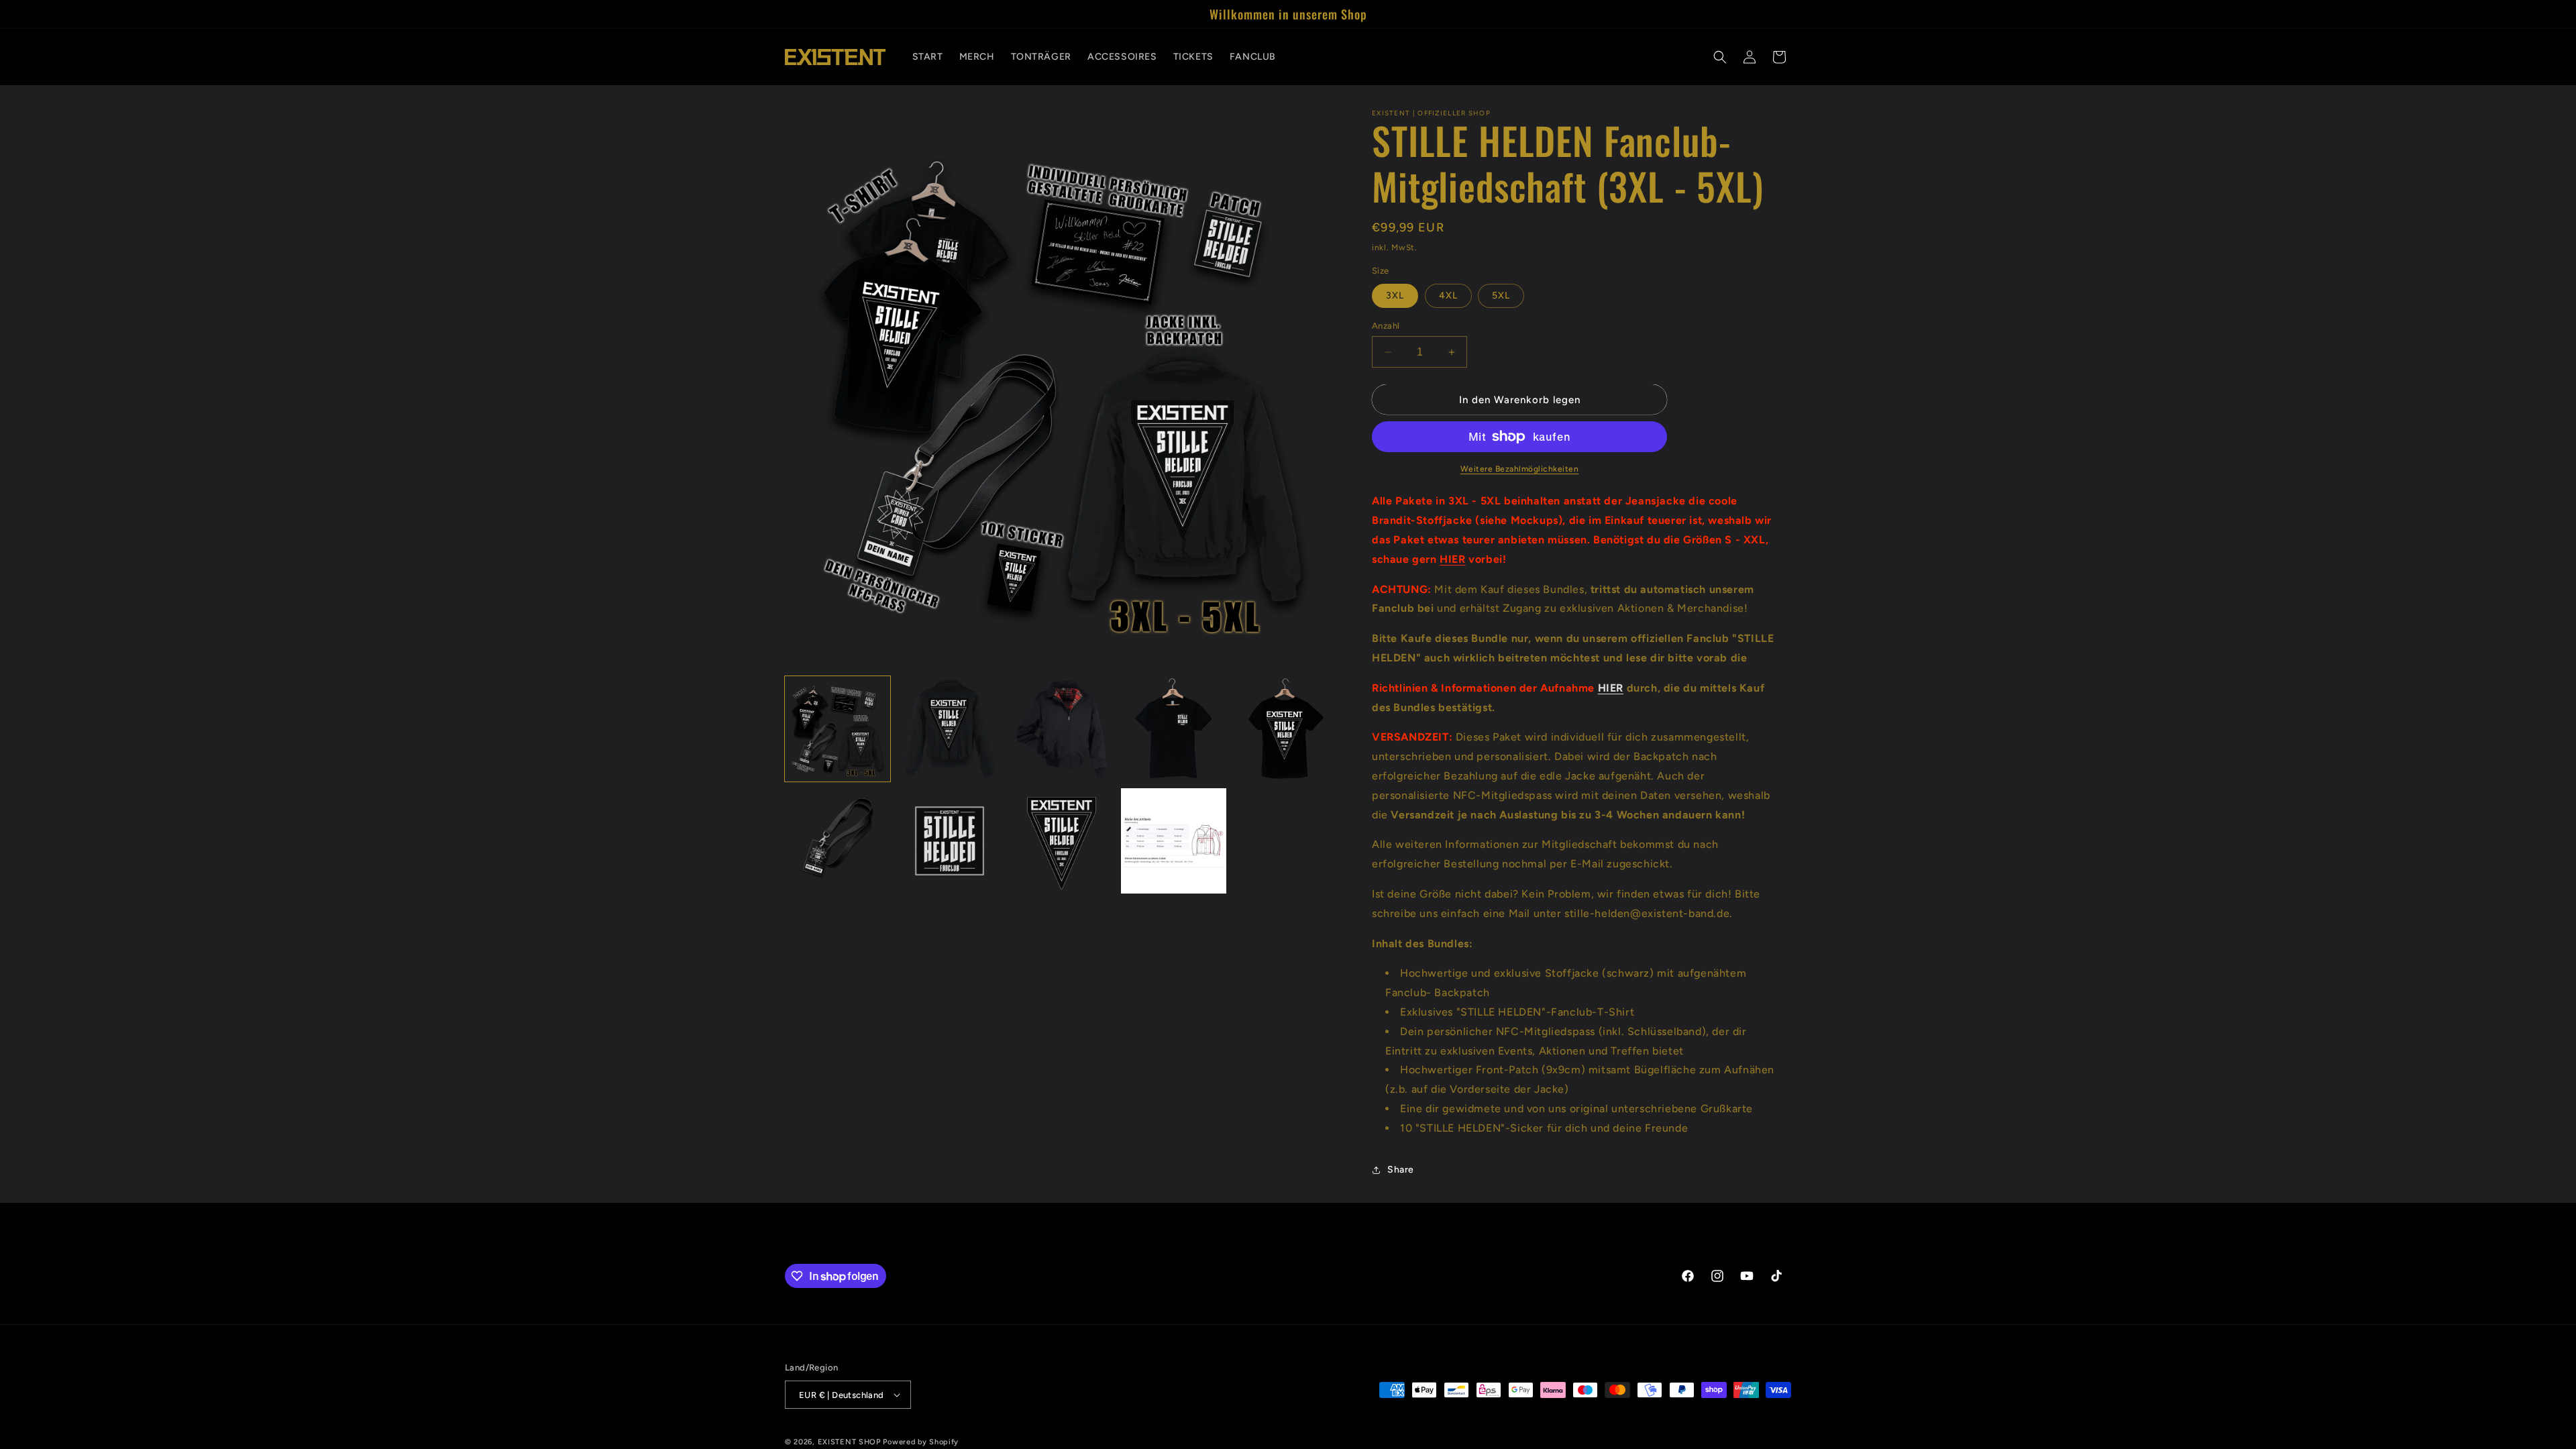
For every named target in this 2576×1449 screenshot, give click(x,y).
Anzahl (1386, 326)
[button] (1720, 57)
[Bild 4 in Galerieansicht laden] (1174, 729)
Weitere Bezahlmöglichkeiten (1520, 469)
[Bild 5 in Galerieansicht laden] (1286, 729)
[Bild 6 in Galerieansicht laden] (838, 841)
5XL (1501, 296)
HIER (1452, 559)
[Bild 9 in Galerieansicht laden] (1174, 841)
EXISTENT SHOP (849, 1442)
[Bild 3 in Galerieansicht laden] (1062, 729)
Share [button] (1401, 1170)
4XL (1448, 296)
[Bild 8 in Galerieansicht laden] (1062, 841)
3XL (1395, 296)
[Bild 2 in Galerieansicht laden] (950, 729)
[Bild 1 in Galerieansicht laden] (838, 729)
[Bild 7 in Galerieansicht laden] (950, 841)
